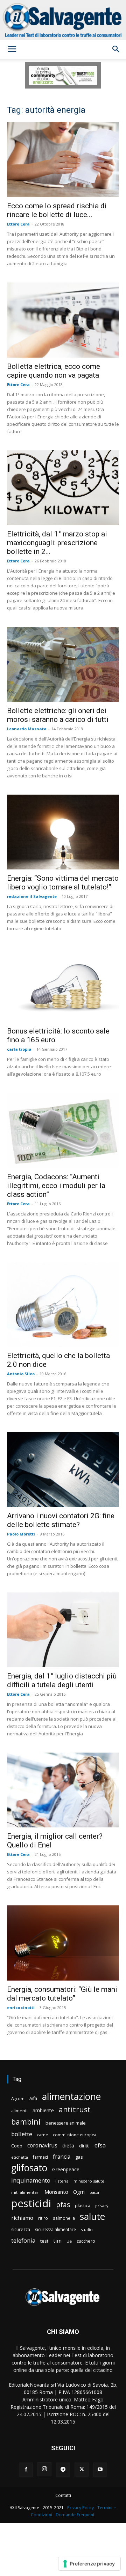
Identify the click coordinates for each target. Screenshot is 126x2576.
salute (92, 2216)
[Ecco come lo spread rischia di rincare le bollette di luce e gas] (63, 160)
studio (87, 2229)
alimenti (19, 2111)
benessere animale (66, 2123)
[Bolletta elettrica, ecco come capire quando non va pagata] (63, 320)
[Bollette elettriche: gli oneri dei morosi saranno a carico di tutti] (63, 664)
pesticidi (31, 2203)
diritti (84, 2146)
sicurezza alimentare (55, 2229)
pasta (94, 2192)
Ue (69, 2241)
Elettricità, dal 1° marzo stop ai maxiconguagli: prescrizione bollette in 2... (57, 543)
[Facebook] (26, 2470)
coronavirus (42, 2145)
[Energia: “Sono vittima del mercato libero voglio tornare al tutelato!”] (63, 832)
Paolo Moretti (21, 1534)
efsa (100, 2145)
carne (43, 2135)
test (44, 2241)
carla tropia (19, 1049)
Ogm (79, 2192)
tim (57, 2241)
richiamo (22, 2218)
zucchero (86, 2241)
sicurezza (21, 2229)
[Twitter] (82, 2470)
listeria (62, 2181)
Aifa (33, 2098)
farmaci (40, 2157)
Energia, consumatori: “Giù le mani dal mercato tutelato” (62, 1994)
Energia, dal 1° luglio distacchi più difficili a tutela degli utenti (62, 1680)
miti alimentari (25, 2192)
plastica (83, 2206)
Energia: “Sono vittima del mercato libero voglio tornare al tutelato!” (63, 883)
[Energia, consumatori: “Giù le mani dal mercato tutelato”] (63, 1943)
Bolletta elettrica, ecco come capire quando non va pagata (54, 371)
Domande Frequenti (76, 2515)
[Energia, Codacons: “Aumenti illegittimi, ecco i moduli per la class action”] (63, 1130)
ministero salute (89, 2181)
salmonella (64, 2218)
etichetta (20, 2157)
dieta (68, 2145)
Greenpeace (66, 2169)
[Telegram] (63, 2470)
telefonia (23, 2240)
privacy (102, 2206)
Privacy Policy (80, 2508)
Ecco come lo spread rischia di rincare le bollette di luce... (57, 210)
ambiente (43, 2110)
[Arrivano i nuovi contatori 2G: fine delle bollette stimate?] (63, 1470)
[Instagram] (44, 2469)
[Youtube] (100, 2470)
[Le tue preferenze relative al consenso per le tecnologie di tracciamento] (89, 2564)
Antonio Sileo (21, 1374)
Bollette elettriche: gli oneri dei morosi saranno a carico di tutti (58, 715)
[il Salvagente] (63, 20)
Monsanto (56, 2192)
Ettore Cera (18, 224)
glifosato (29, 2168)
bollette (22, 2134)
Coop (17, 2146)
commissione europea (75, 2135)
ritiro (43, 2218)
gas (79, 2157)
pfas (63, 2205)
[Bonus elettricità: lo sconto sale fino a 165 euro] (63, 985)
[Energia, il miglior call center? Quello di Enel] (63, 1790)
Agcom (18, 2098)
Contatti (63, 2495)
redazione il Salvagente (32, 896)
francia (62, 2157)
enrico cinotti (21, 2007)
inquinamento (31, 2180)
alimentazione (71, 2096)
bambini (26, 2122)
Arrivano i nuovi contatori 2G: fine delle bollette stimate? (61, 1520)
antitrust (75, 2109)
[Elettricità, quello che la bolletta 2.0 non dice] (63, 1305)
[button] (12, 49)
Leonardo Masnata (27, 729)
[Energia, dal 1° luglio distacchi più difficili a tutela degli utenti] (63, 1630)
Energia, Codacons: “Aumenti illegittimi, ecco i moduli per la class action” (56, 1186)
